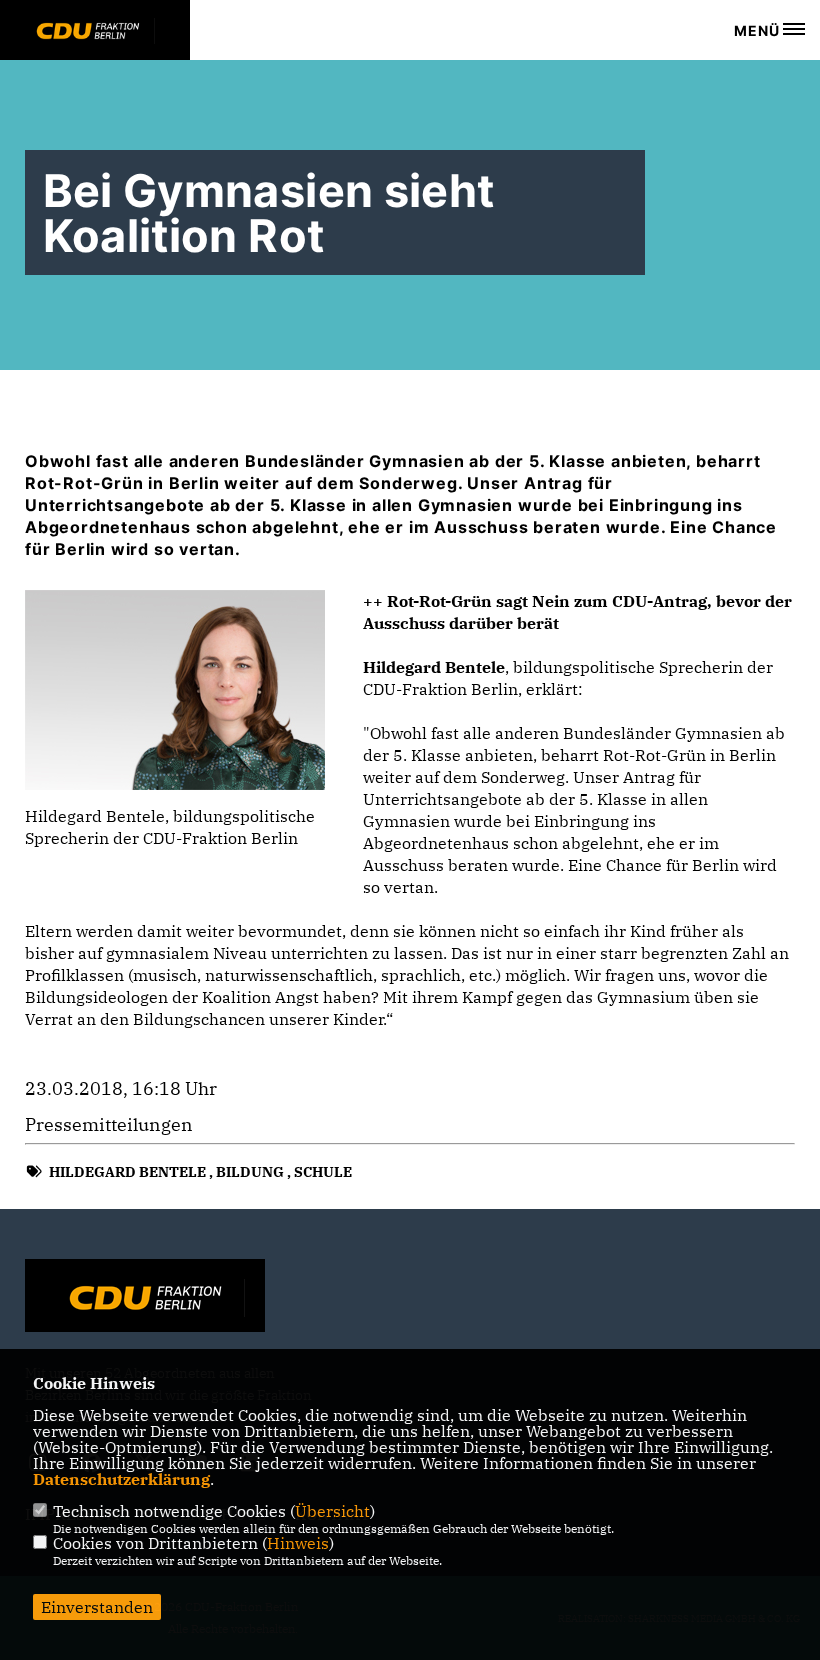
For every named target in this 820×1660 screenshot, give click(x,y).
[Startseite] (145, 1298)
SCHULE (323, 1172)
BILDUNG (250, 1172)
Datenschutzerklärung (121, 1479)
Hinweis (298, 1543)
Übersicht (332, 1511)
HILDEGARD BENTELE (127, 1172)
